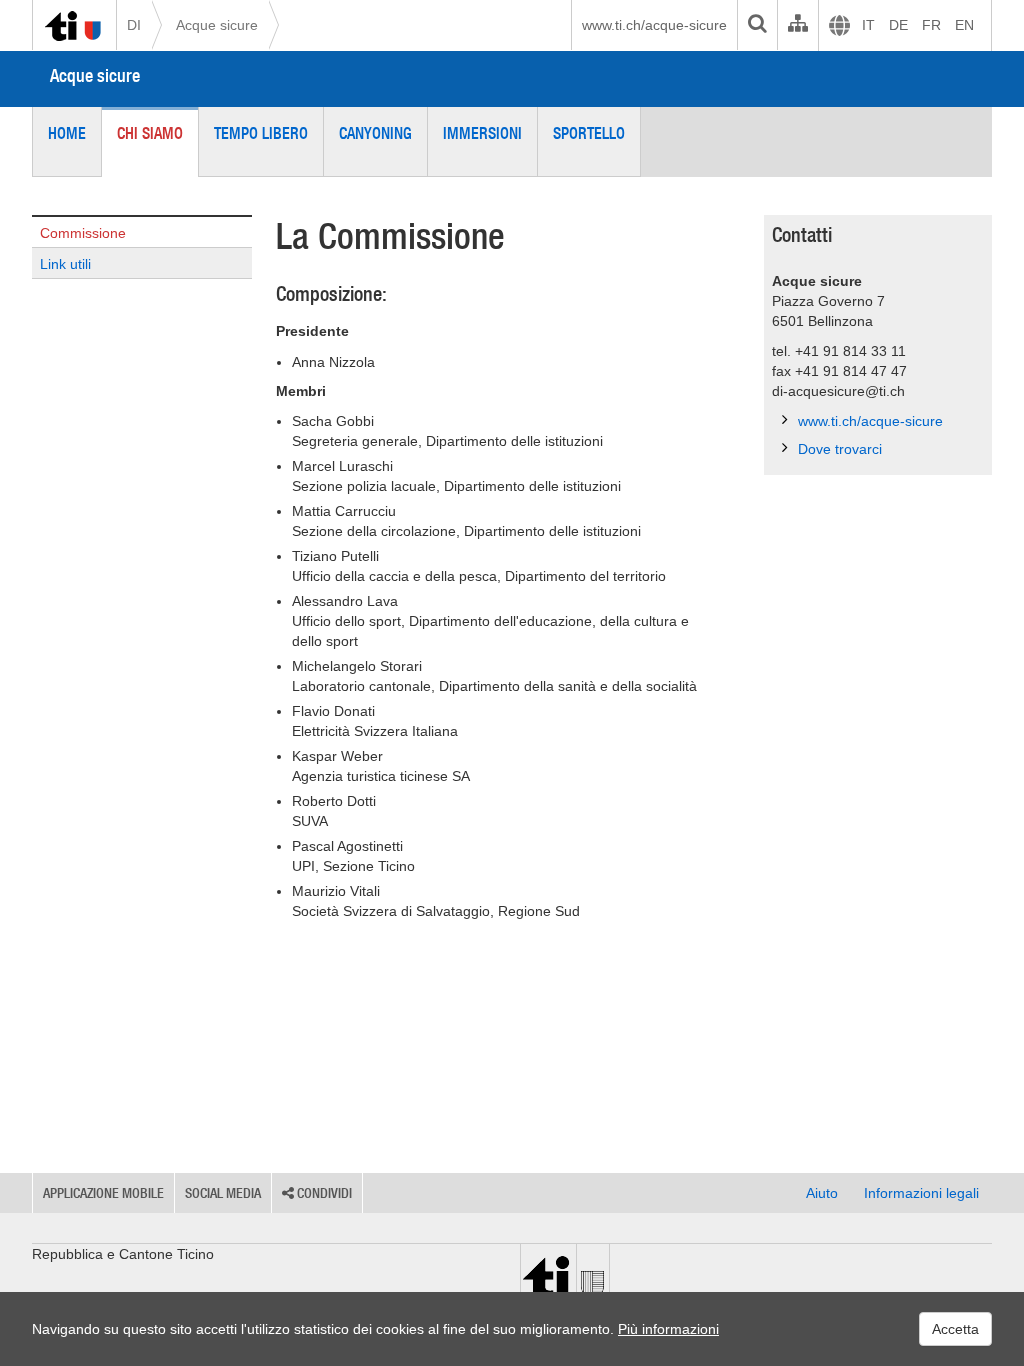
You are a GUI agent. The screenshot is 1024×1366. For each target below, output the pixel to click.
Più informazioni (668, 1329)
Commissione (83, 233)
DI (134, 25)
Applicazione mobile (103, 1193)
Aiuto (822, 1193)
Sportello (589, 133)
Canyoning (375, 133)
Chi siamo (150, 133)
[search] (757, 25)
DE (898, 25)
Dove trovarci (840, 449)
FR (931, 25)
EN (964, 25)
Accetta (955, 1329)
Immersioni (482, 133)
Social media (223, 1193)
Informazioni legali (921, 1193)
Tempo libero (261, 133)
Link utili (65, 264)
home (67, 133)
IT (868, 25)
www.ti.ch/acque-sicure (654, 25)
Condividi (323, 1193)
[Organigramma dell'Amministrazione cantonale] (797, 25)
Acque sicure (217, 25)
